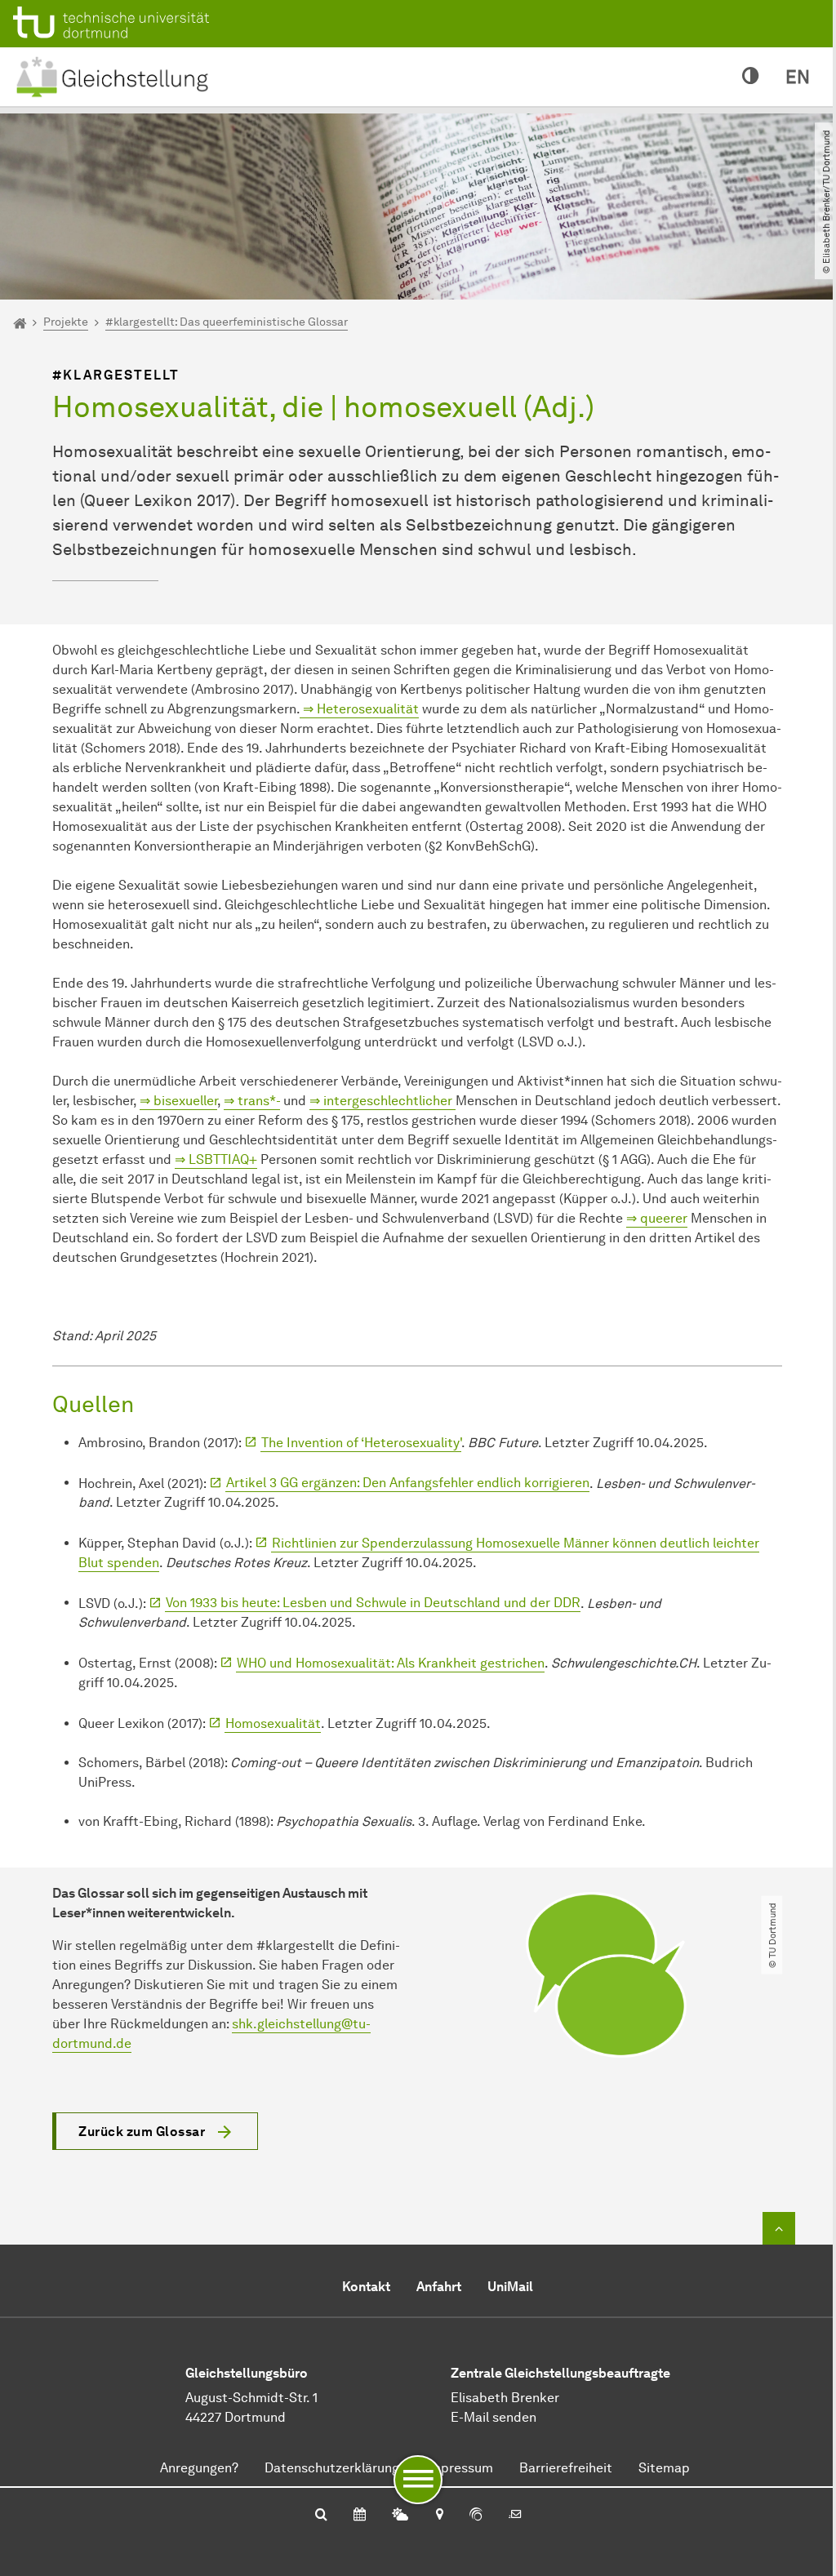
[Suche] (321, 2516)
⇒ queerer (657, 1218)
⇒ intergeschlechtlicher (382, 1101)
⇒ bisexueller (178, 1101)
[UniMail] (515, 2516)
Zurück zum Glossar (142, 2132)
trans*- (257, 1101)
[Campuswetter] (400, 2516)
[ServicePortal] (476, 2516)
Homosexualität (273, 1723)
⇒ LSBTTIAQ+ (216, 1159)
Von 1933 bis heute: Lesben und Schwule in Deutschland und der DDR (373, 1603)
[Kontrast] (751, 77)
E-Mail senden (494, 2417)
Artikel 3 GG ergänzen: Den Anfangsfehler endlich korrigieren (408, 1483)
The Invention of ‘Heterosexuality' (361, 1443)
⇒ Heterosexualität (359, 709)
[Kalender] (360, 2516)
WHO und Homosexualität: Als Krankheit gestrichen (391, 1663)
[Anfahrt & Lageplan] (439, 2516)
